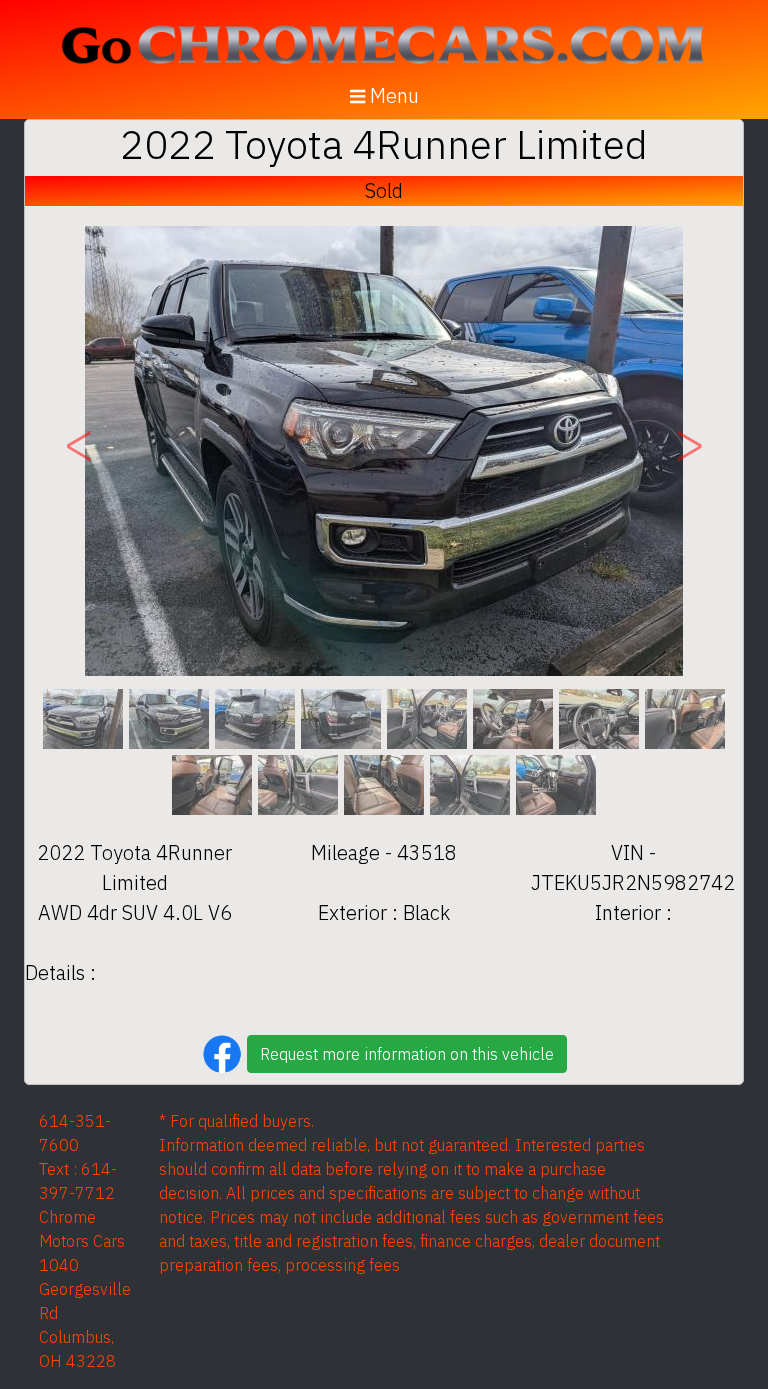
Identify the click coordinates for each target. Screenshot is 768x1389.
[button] (79, 451)
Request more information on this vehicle (407, 1054)
